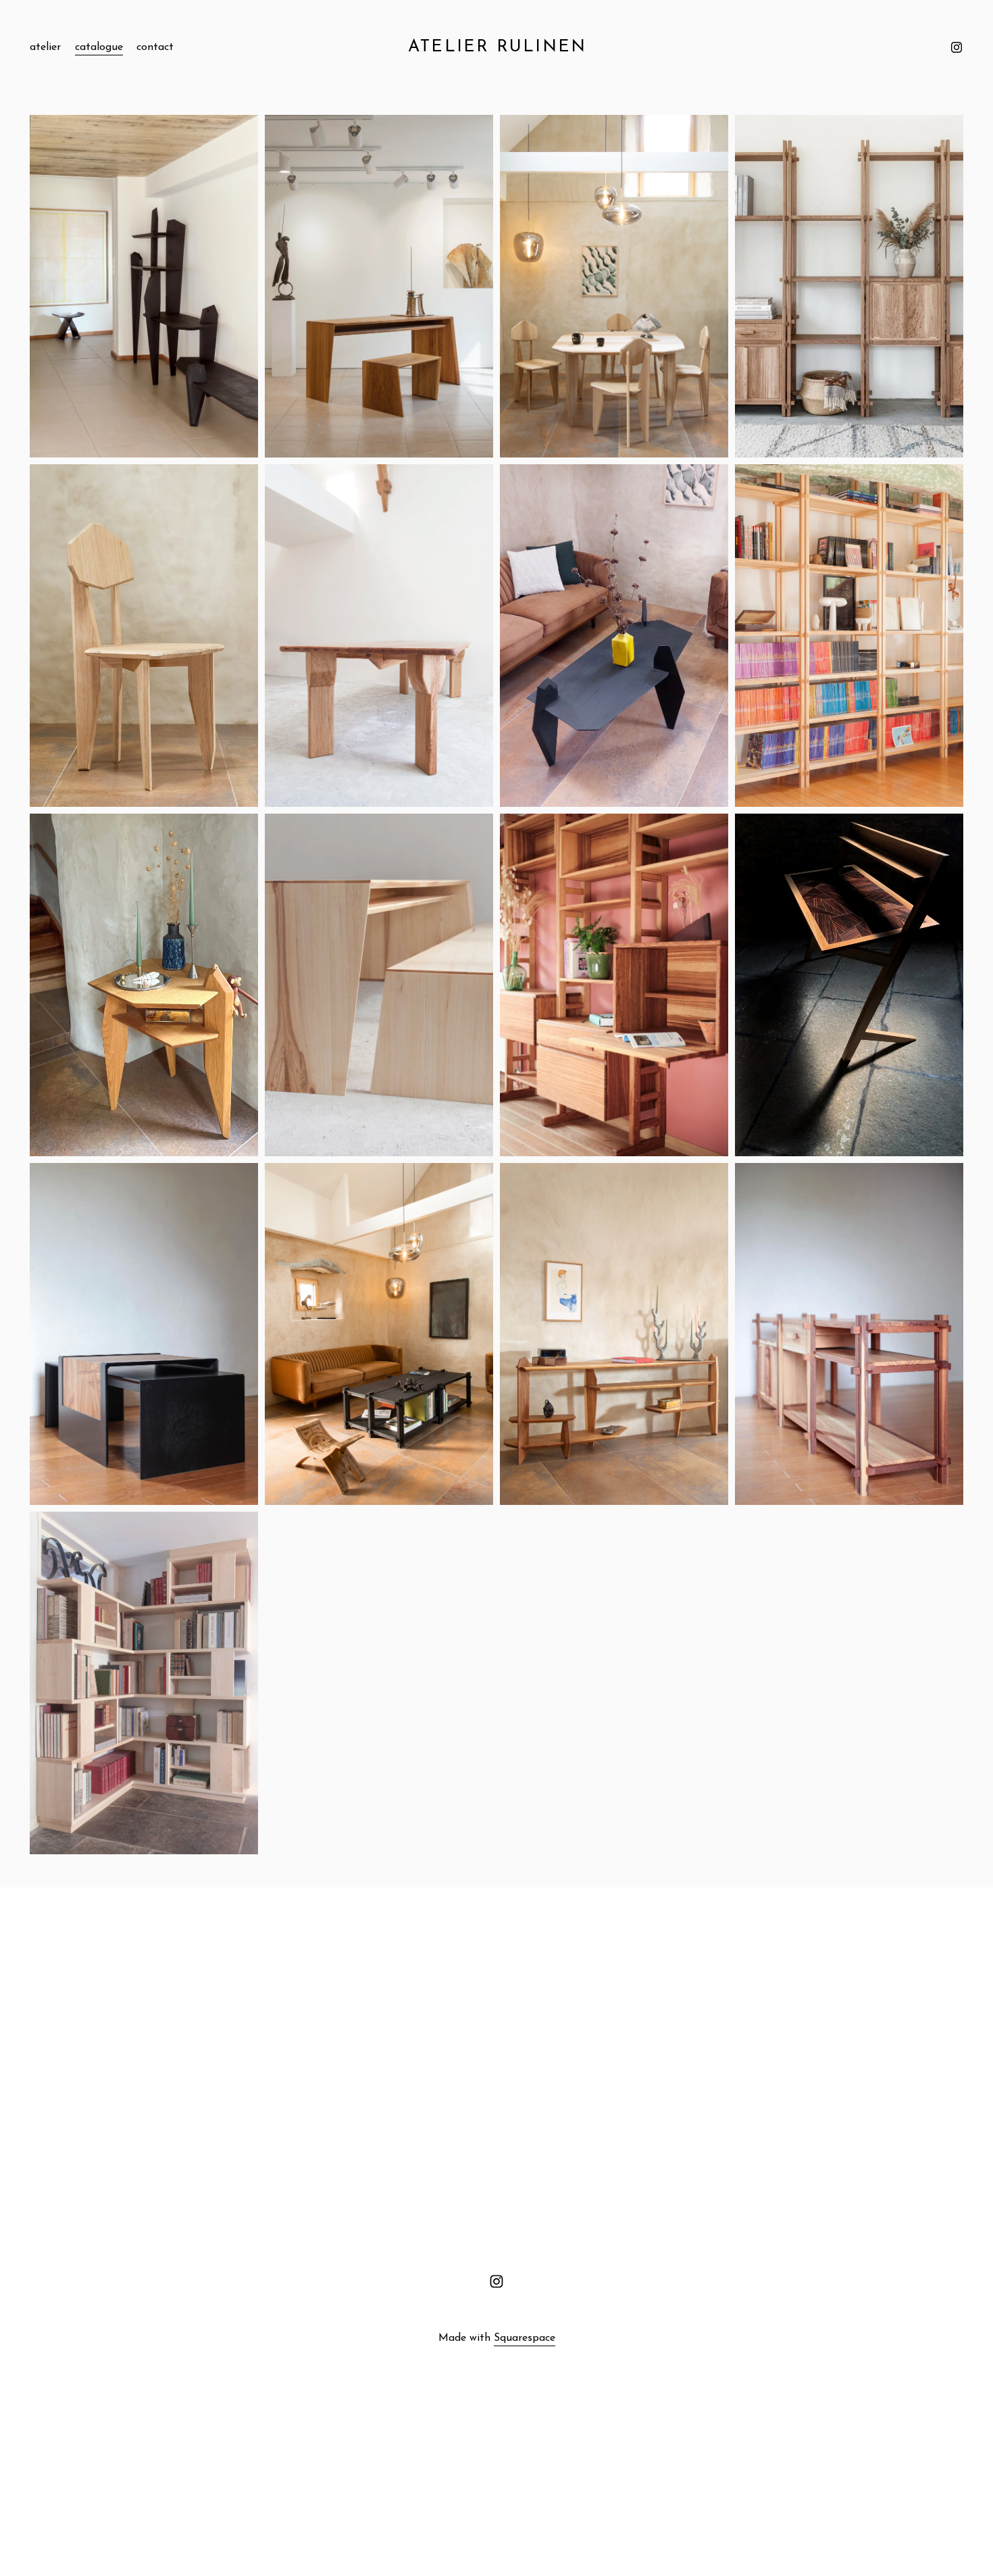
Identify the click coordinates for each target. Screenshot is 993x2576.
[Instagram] (957, 47)
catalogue (99, 47)
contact (155, 47)
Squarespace (525, 2338)
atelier (45, 47)
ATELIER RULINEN (498, 47)
